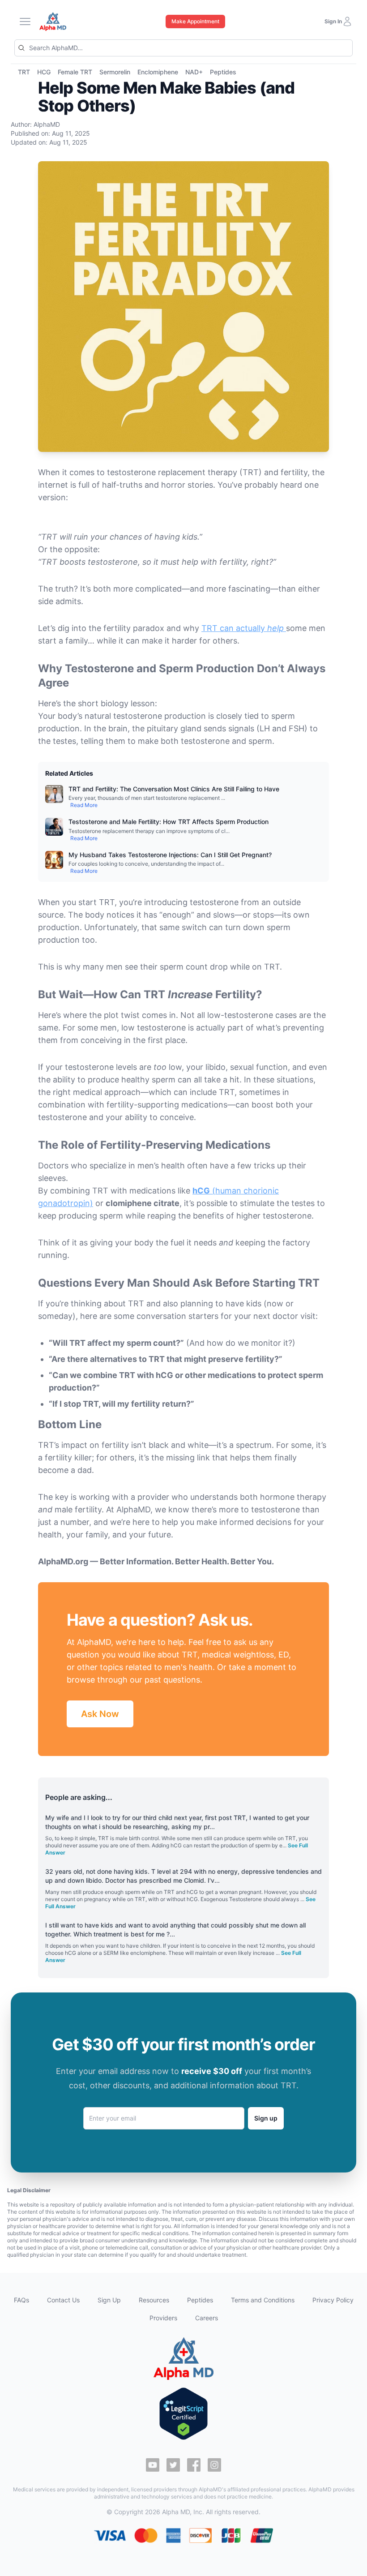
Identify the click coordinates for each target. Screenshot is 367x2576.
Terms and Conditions (263, 2300)
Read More (84, 805)
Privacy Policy (333, 2300)
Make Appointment (195, 21)
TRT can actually (243, 628)
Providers (163, 2318)
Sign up (266, 2118)
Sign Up (109, 2300)
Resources (154, 2300)
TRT (24, 72)
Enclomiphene (158, 72)
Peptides (223, 72)
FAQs (21, 2300)
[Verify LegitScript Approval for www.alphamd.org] (183, 2414)
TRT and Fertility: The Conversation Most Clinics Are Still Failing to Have (174, 789)
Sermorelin (115, 72)
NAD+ (194, 72)
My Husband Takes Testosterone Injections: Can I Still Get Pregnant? (170, 855)
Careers (207, 2318)
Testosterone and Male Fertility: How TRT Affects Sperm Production (169, 822)
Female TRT (75, 72)
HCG (44, 72)
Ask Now (100, 1714)
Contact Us (63, 2300)
